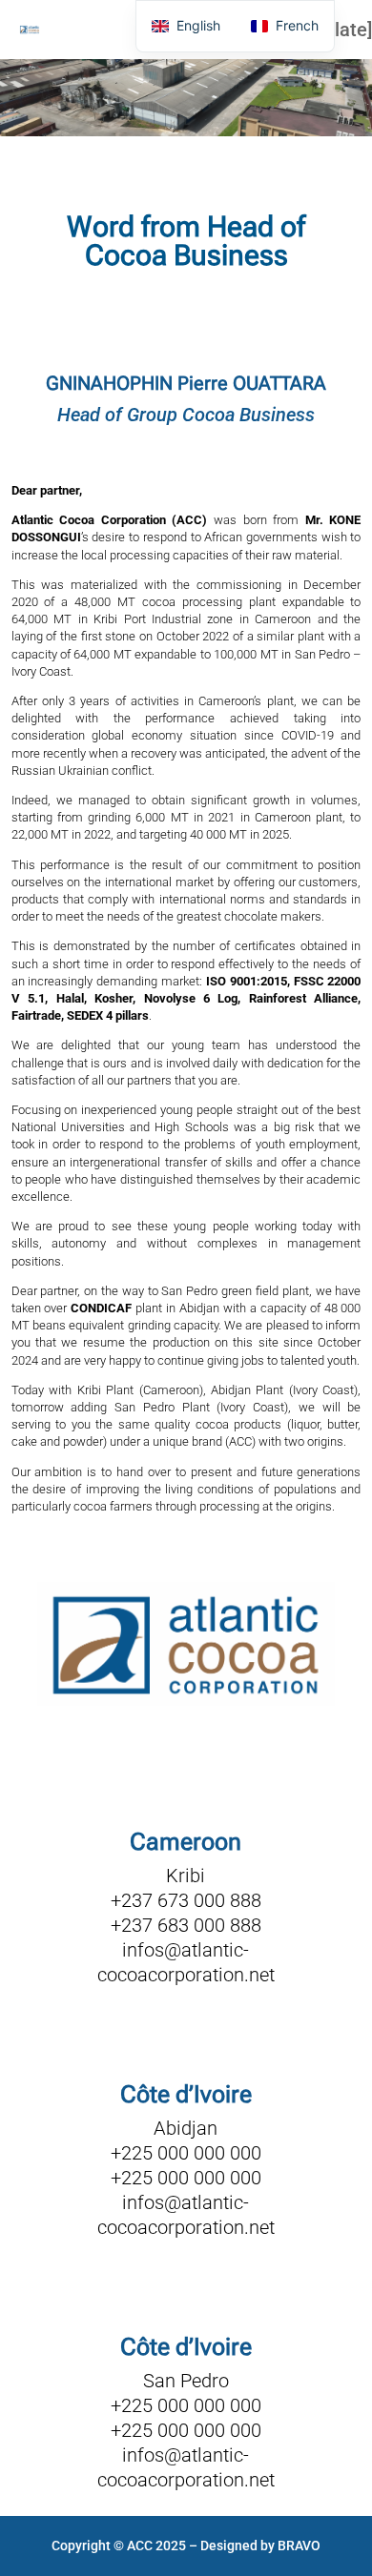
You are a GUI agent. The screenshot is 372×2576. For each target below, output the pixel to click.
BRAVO (299, 2546)
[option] (285, 26)
